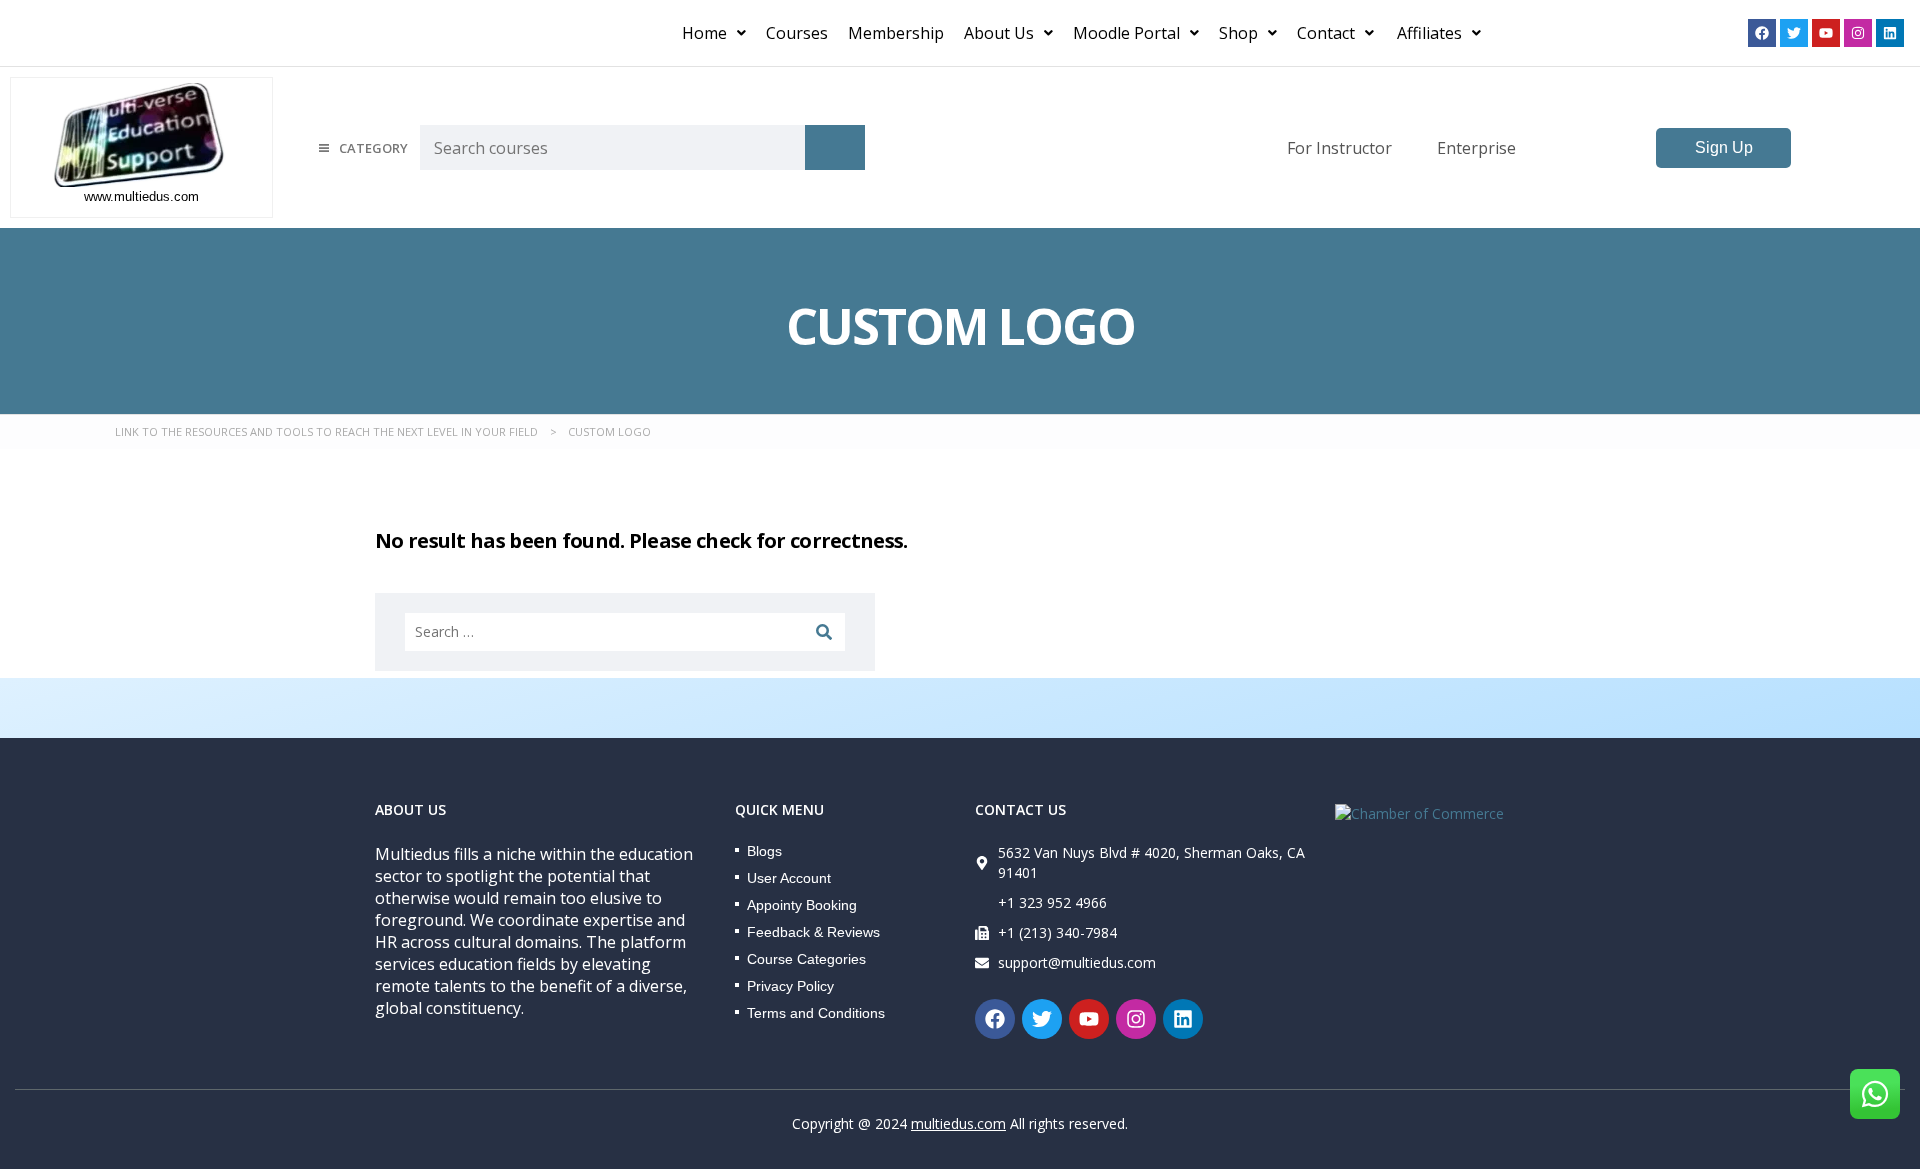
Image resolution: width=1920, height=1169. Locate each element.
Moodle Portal (1126, 33)
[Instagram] (1858, 33)
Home (704, 33)
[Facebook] (1762, 33)
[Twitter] (1794, 33)
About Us (999, 33)
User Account (789, 878)
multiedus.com (958, 1123)
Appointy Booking (802, 905)
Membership (896, 33)
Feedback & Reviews (813, 932)
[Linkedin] (1890, 33)
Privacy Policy (790, 986)
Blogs (764, 851)
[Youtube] (1826, 33)
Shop (1238, 33)
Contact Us (1020, 809)
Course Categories (806, 959)
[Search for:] (625, 632)
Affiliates (1429, 33)
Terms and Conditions (816, 1013)
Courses (797, 33)
